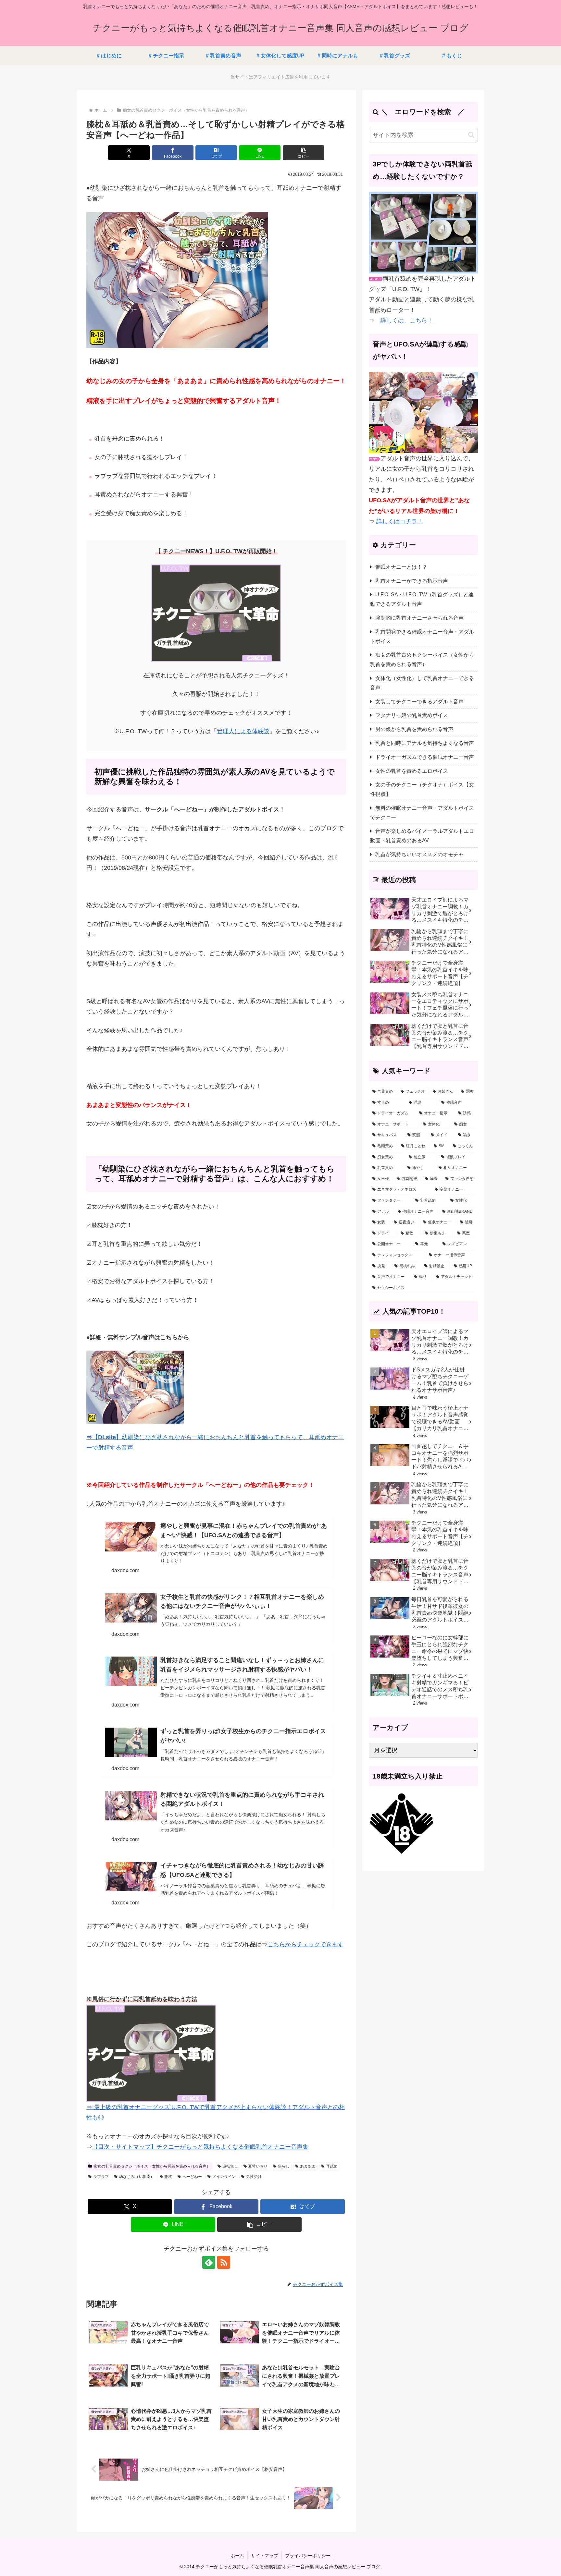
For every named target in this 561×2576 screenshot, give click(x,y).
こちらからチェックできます (305, 1944)
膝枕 (168, 2177)
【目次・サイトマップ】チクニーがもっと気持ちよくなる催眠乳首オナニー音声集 (200, 2147)
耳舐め (332, 2166)
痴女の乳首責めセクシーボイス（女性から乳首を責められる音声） (152, 2166)
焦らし (284, 2166)
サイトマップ (265, 2556)
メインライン (224, 2177)
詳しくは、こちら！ (407, 321)
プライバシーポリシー (308, 2556)
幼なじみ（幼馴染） (137, 2177)
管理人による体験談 (243, 731)
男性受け (254, 2177)
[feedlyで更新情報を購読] (209, 2262)
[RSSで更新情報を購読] (224, 2262)
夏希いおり (258, 2166)
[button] (304, 153)
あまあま (308, 2166)
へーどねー (192, 2177)
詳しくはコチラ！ (400, 521)
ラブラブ (101, 2177)
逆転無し (230, 2166)
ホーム (237, 2556)
